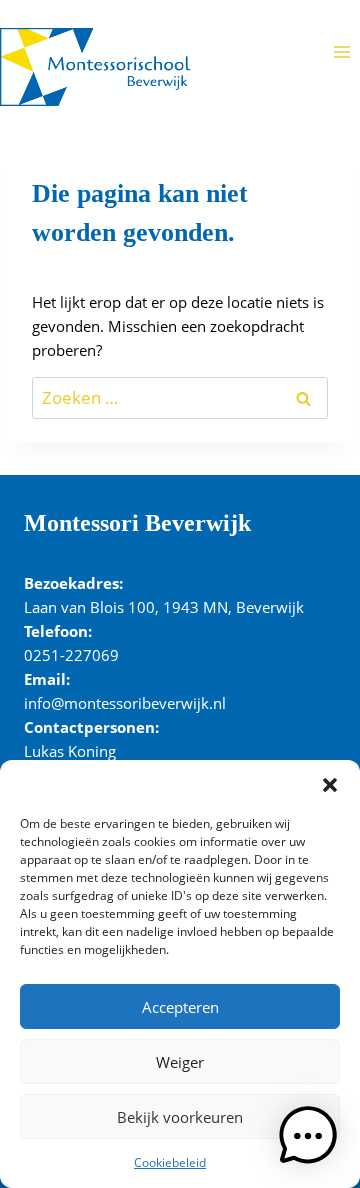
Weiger (180, 1062)
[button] (330, 785)
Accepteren (180, 1007)
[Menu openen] (341, 51)
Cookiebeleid (170, 1162)
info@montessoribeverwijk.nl (125, 703)
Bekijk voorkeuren (180, 1117)
